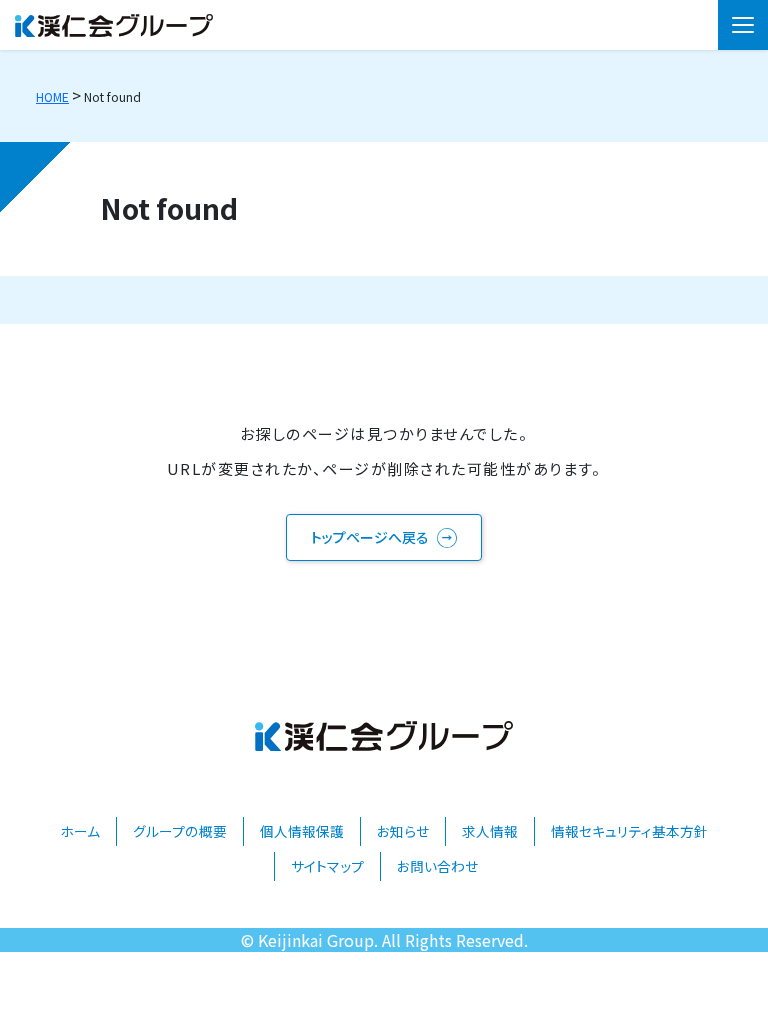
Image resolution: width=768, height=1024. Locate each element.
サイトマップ (327, 866)
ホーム (80, 831)
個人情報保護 (302, 831)
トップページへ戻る (370, 537)
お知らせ (403, 831)
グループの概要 (180, 831)
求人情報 (490, 831)
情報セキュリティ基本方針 (629, 831)
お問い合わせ (437, 866)
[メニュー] (743, 25)
